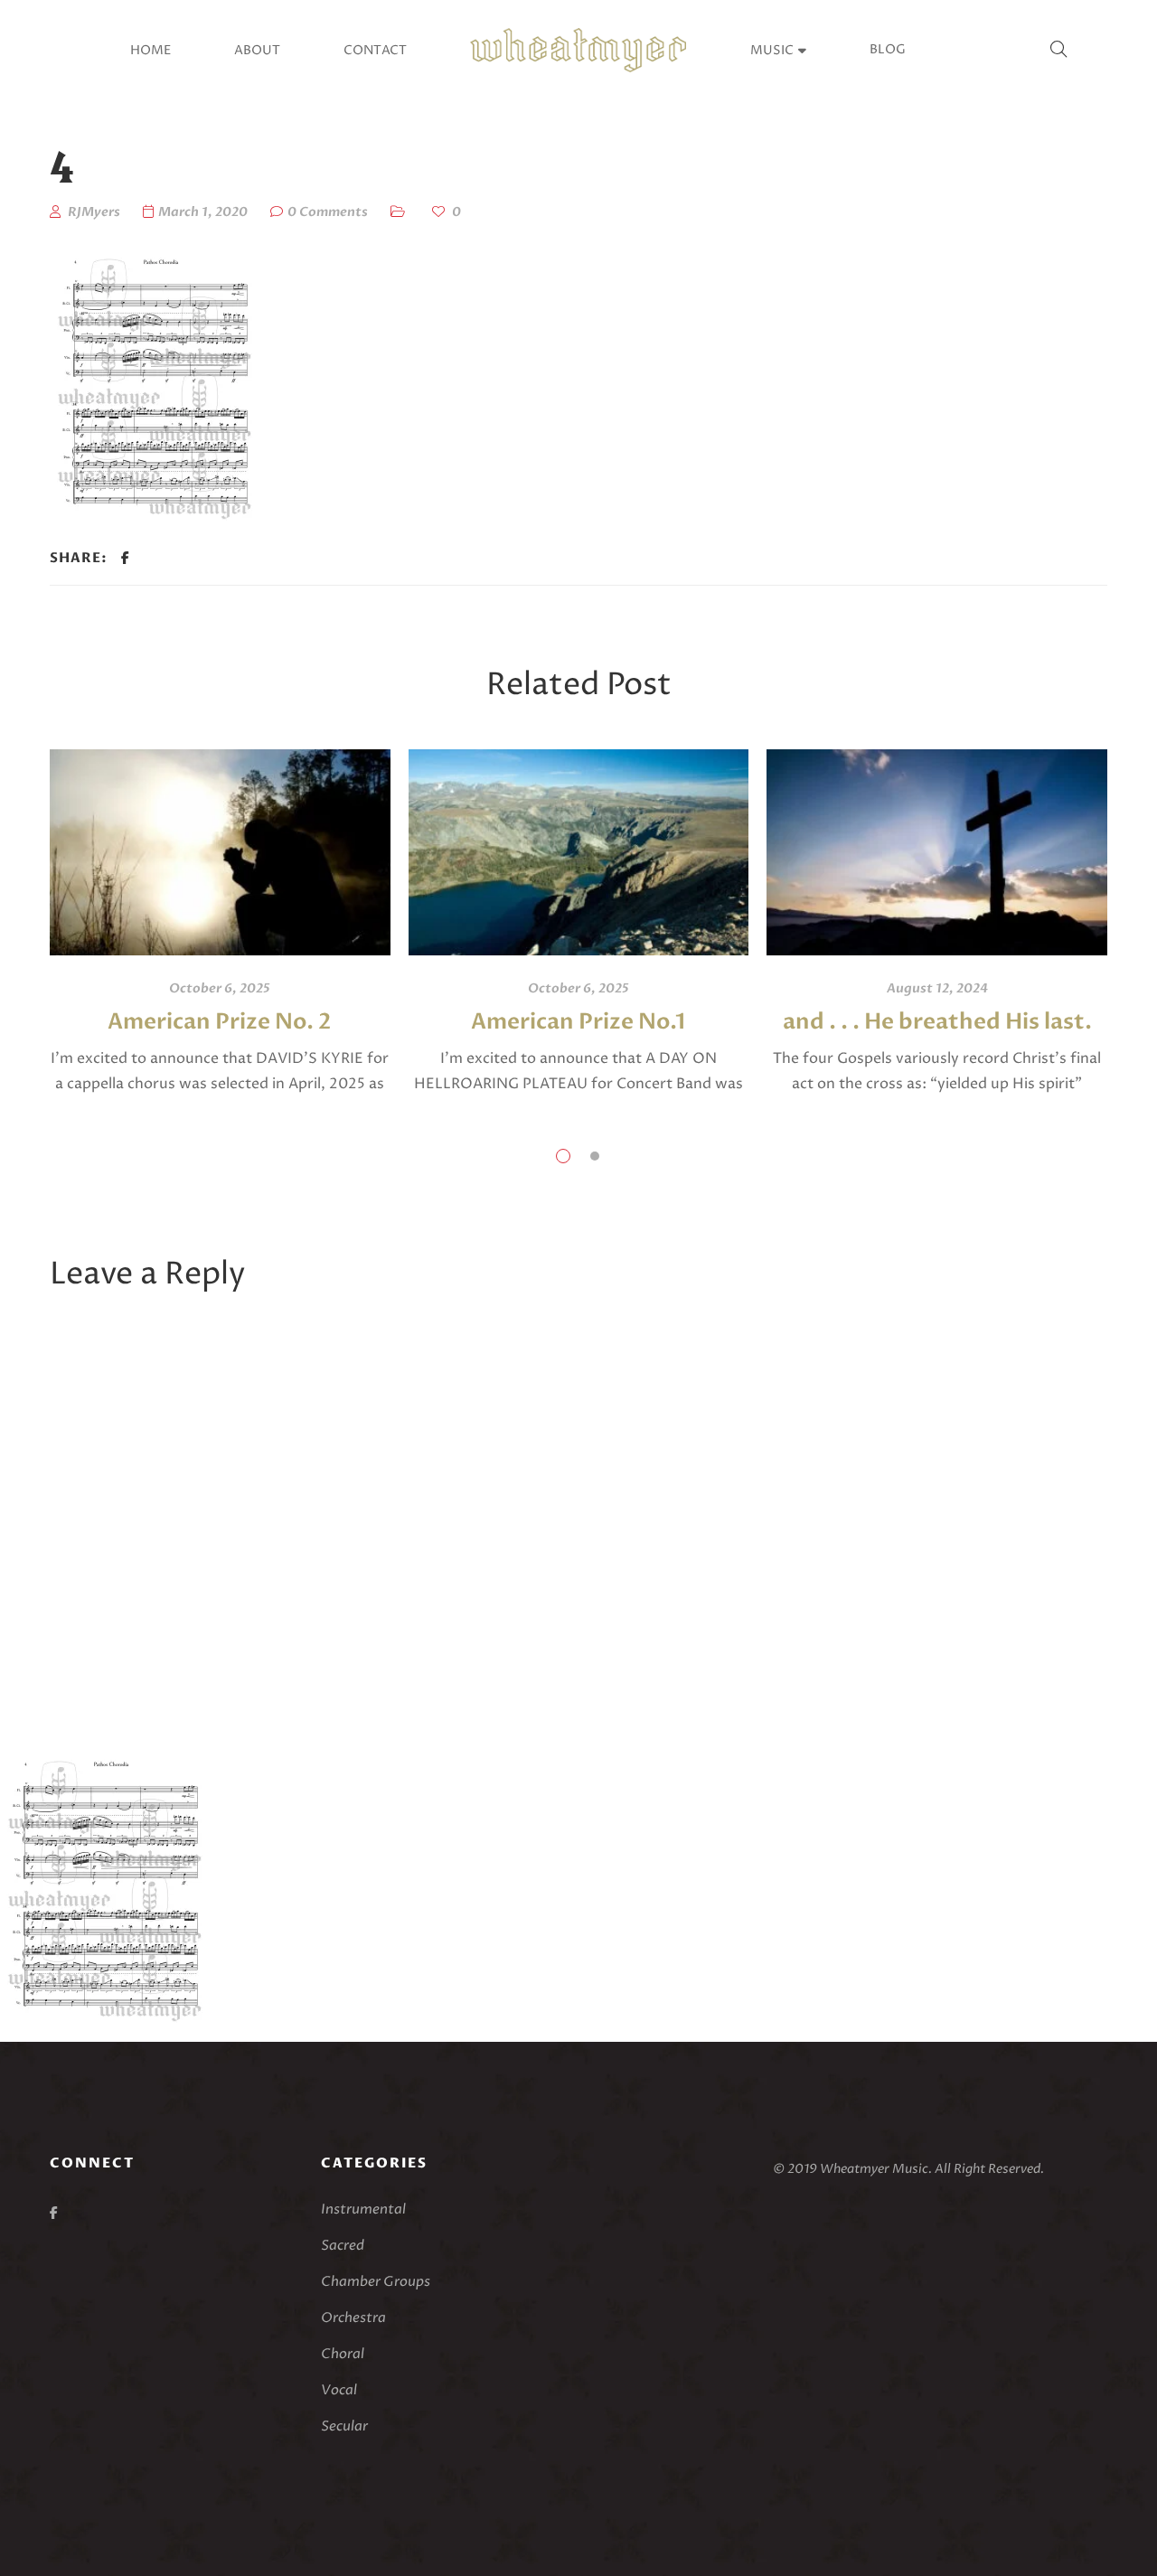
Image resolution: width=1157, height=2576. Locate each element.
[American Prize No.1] (579, 852)
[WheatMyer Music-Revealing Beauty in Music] (578, 51)
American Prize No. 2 (220, 1022)
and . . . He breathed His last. (937, 1022)
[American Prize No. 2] (220, 852)
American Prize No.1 (578, 1022)
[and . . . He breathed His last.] (937, 852)
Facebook (54, 2213)
